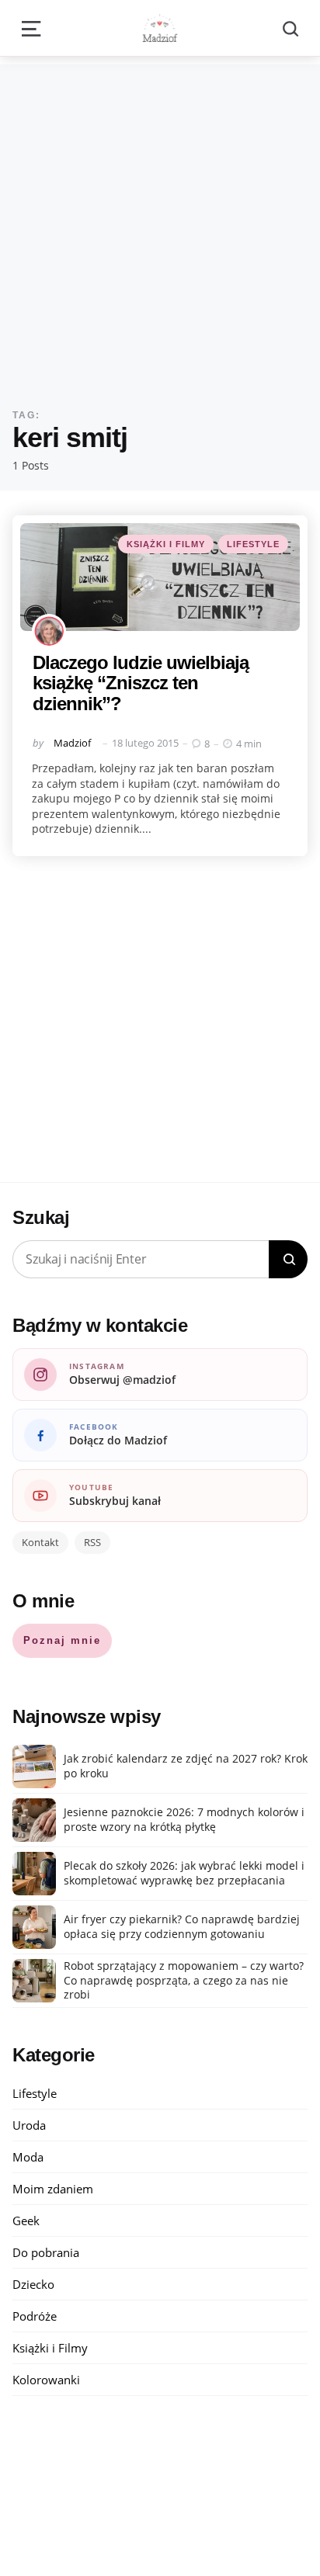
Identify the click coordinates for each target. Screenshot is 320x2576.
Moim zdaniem (53, 2189)
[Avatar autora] (49, 631)
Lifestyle (253, 544)
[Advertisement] (160, 224)
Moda (28, 2157)
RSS (92, 1542)
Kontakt (40, 1542)
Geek (26, 2221)
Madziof (72, 743)
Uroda (29, 2125)
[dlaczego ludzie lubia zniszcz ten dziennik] (160, 577)
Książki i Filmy (166, 544)
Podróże (35, 2316)
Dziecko (33, 2284)
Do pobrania (46, 2252)
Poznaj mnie (62, 1640)
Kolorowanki (46, 2380)
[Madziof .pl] (160, 28)
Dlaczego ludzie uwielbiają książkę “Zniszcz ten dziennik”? (141, 683)
